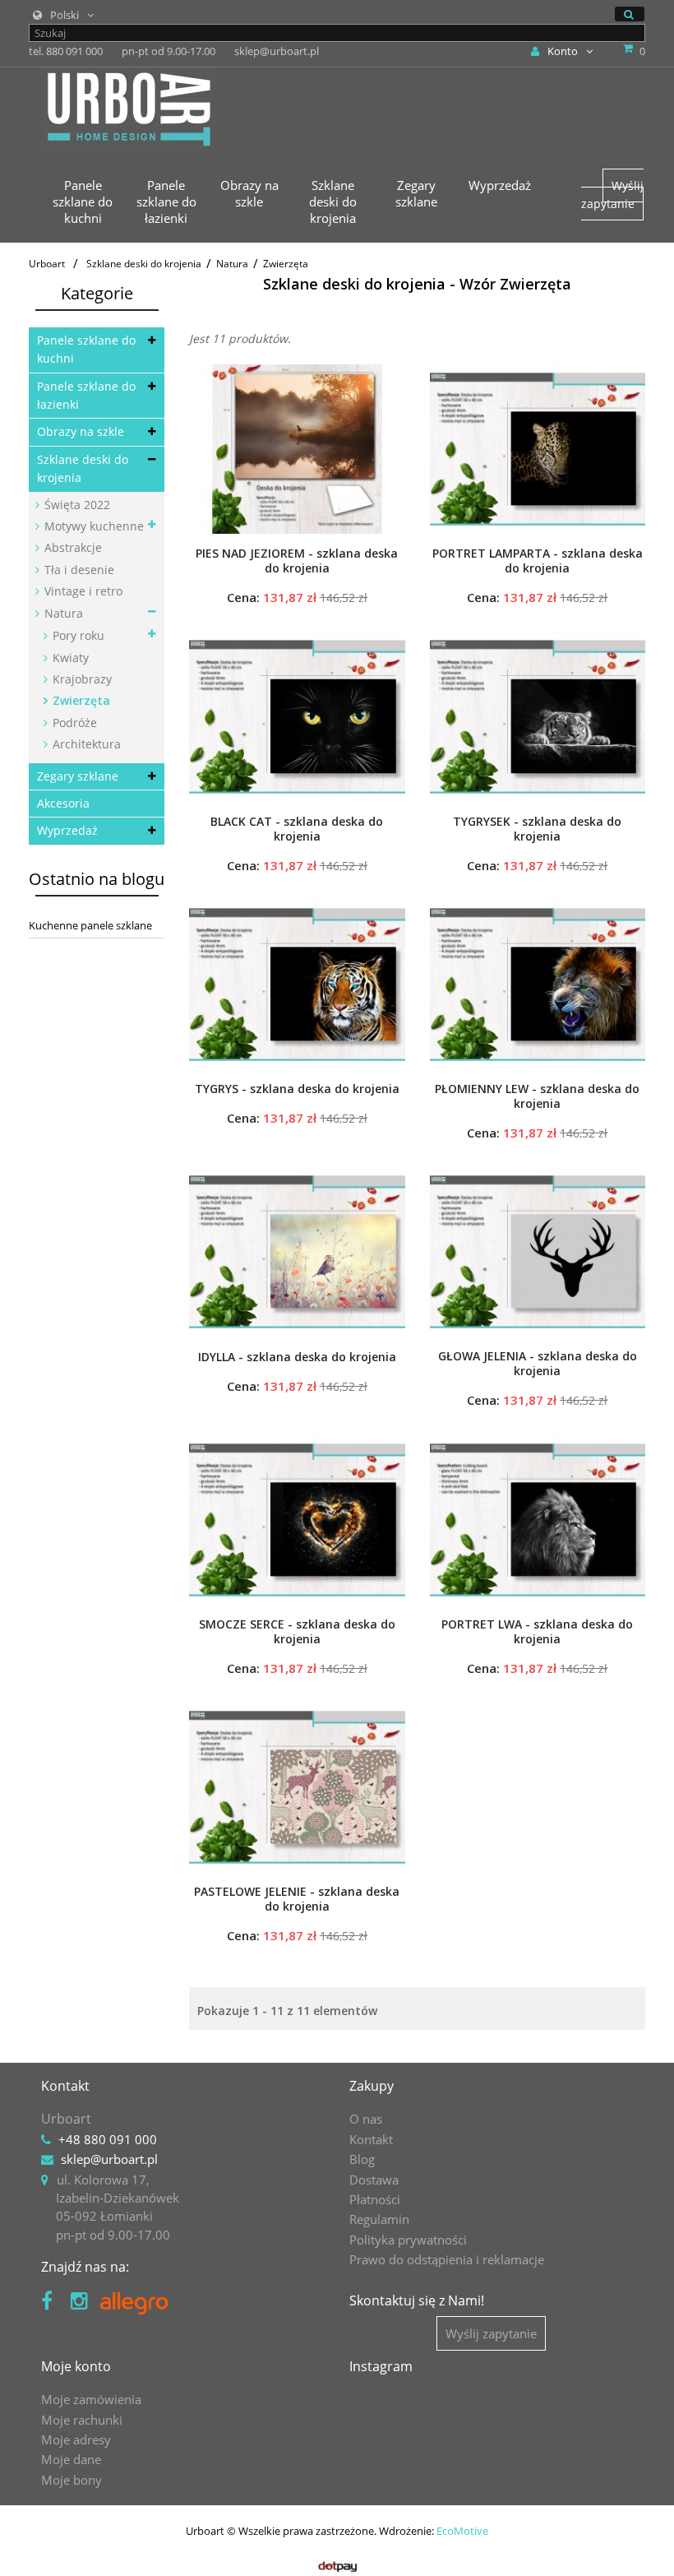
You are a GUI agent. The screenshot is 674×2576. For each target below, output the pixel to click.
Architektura (85, 744)
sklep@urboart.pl (109, 2159)
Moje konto (76, 2366)
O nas (366, 2119)
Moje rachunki (82, 2420)
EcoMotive (462, 2531)
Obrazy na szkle (81, 431)
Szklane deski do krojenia (83, 468)
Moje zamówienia (91, 2399)
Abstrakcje (72, 547)
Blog (362, 2159)
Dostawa (374, 2180)
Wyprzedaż (67, 830)
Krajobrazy (81, 679)
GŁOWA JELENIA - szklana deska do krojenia (538, 1364)
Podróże (73, 723)
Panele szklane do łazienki (86, 395)
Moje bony (72, 2480)
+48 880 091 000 (108, 2139)
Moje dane (71, 2459)
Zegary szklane (78, 776)
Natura (62, 613)
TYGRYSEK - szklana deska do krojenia (537, 829)
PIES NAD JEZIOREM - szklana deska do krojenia (297, 561)
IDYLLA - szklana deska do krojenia (297, 1357)
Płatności (375, 2199)
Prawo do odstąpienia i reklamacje (447, 2259)
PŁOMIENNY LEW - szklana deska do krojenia (537, 1096)
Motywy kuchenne (92, 526)
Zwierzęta (80, 700)
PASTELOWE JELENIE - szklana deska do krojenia (297, 1899)
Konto (563, 51)
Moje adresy (76, 2439)
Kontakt (371, 2139)
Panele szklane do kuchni (86, 349)
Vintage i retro (82, 591)
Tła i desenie (78, 570)
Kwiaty (69, 658)
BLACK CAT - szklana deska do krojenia (297, 829)
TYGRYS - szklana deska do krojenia (297, 1089)
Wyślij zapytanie (612, 195)
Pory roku (77, 635)
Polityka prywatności (408, 2240)
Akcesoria (63, 803)
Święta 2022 (76, 505)
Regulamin (379, 2219)
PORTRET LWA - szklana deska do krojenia (537, 1632)
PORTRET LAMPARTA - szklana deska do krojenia (538, 561)
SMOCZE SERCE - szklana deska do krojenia (297, 1632)
